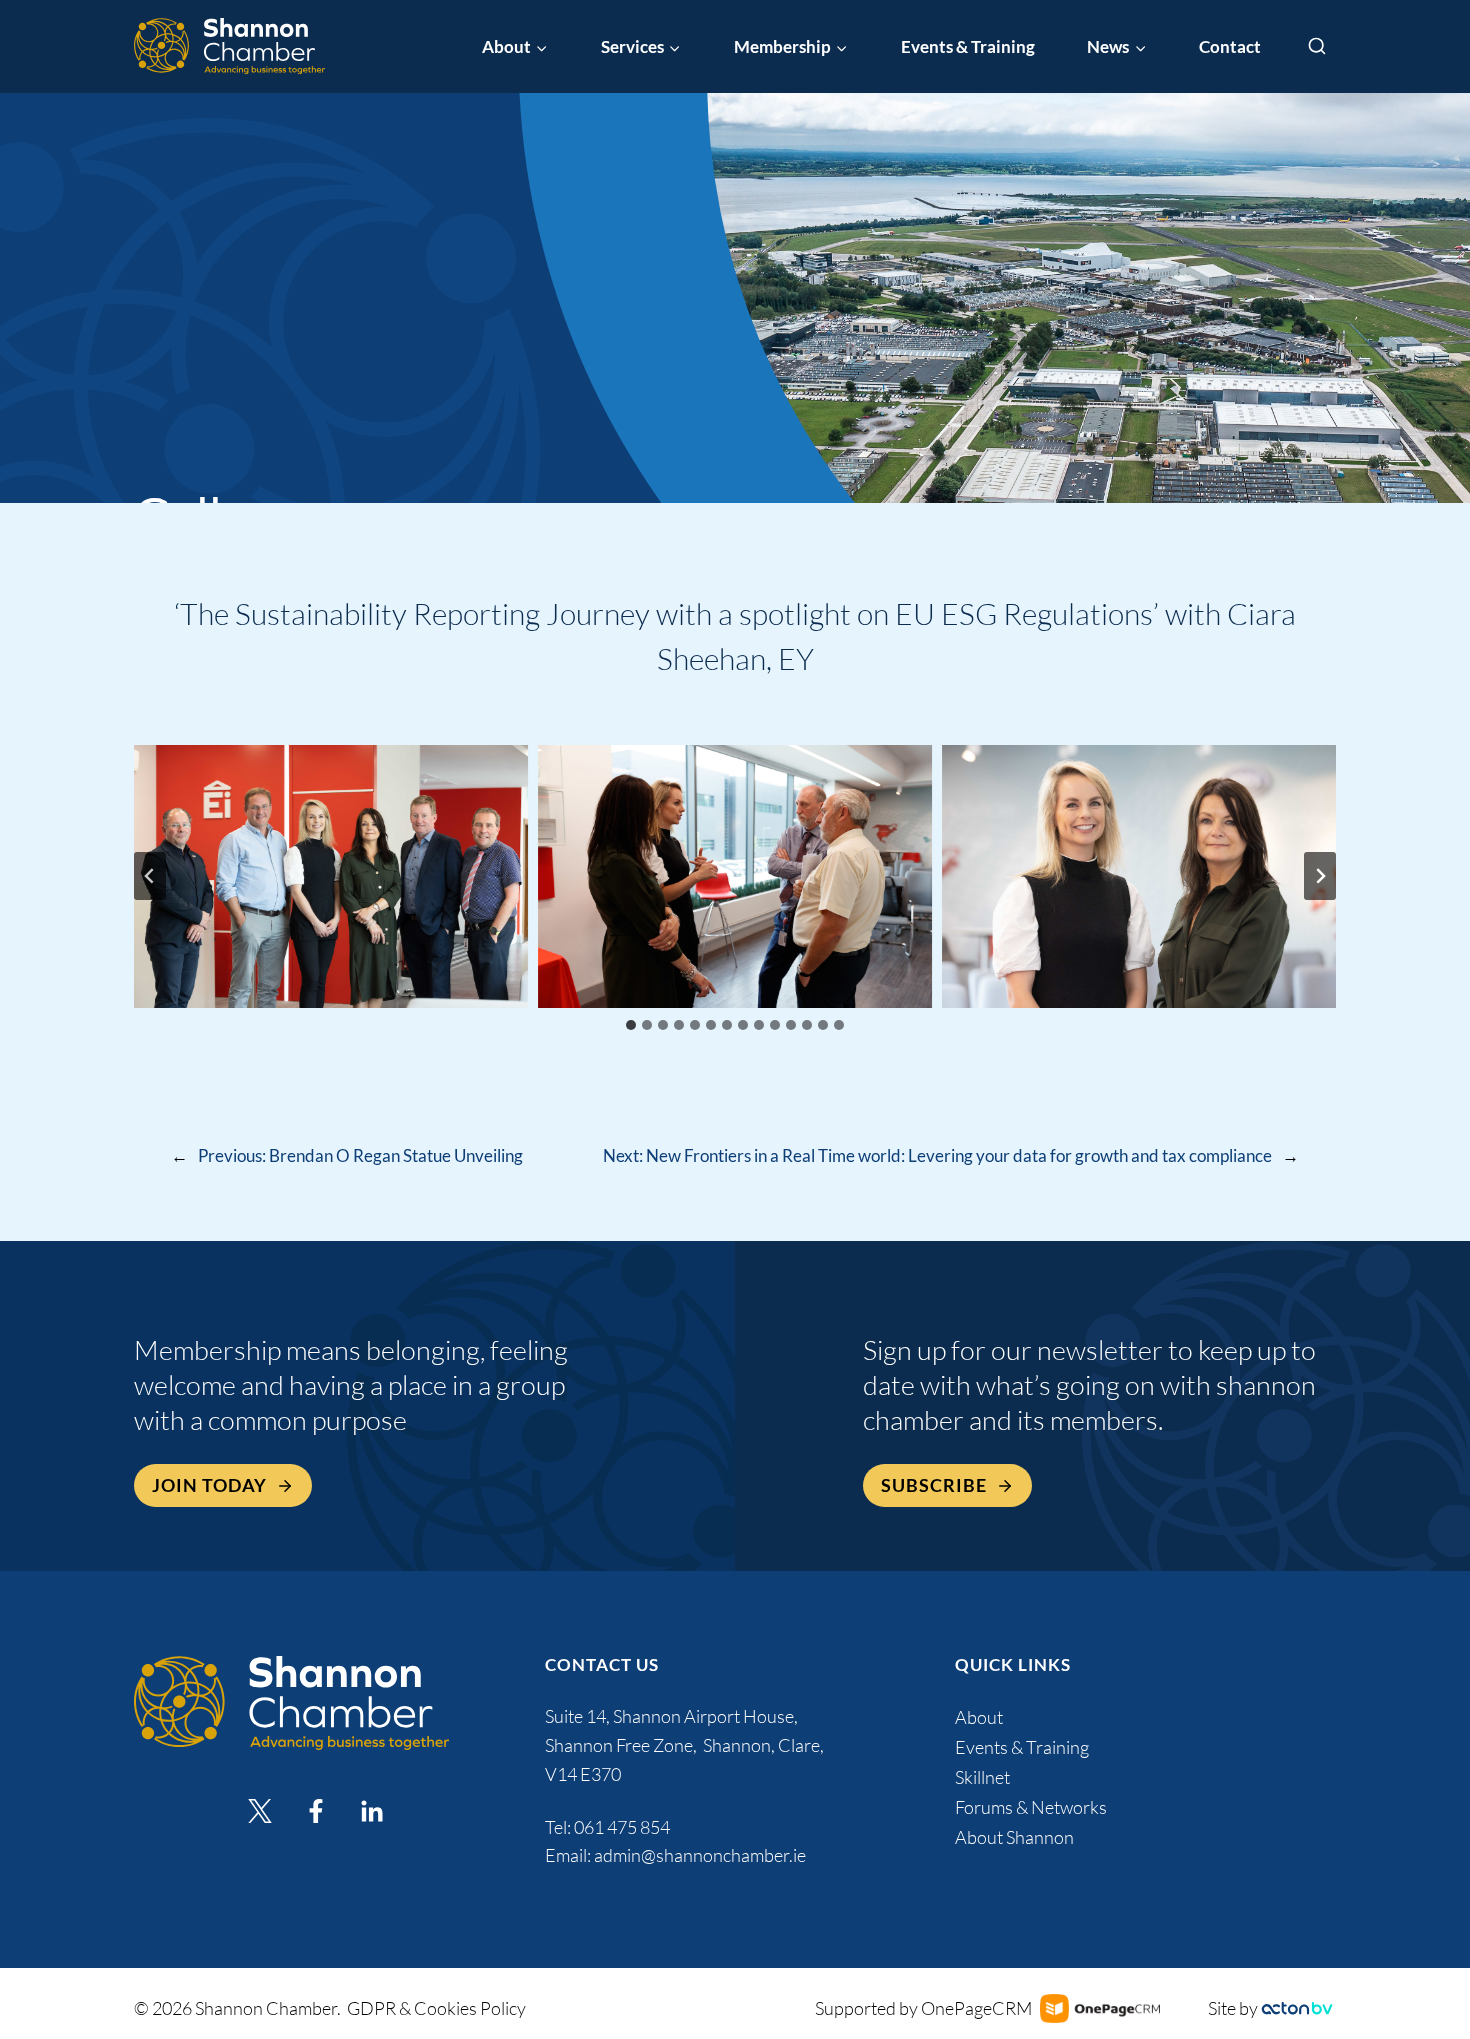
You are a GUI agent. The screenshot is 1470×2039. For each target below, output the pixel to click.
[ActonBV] (1297, 2008)
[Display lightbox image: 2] (735, 876)
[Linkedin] (372, 1811)
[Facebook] (316, 1811)
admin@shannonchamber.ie (700, 1855)
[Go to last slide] (150, 876)
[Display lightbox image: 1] (331, 876)
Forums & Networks (1031, 1807)
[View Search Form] (1317, 47)
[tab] (631, 1025)
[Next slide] (1320, 876)
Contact (1230, 46)
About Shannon (1014, 1837)
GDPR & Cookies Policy (436, 2008)
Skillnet (982, 1777)
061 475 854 (623, 1827)
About (979, 1717)
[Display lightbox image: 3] (1139, 876)
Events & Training (968, 46)
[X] (260, 1811)
